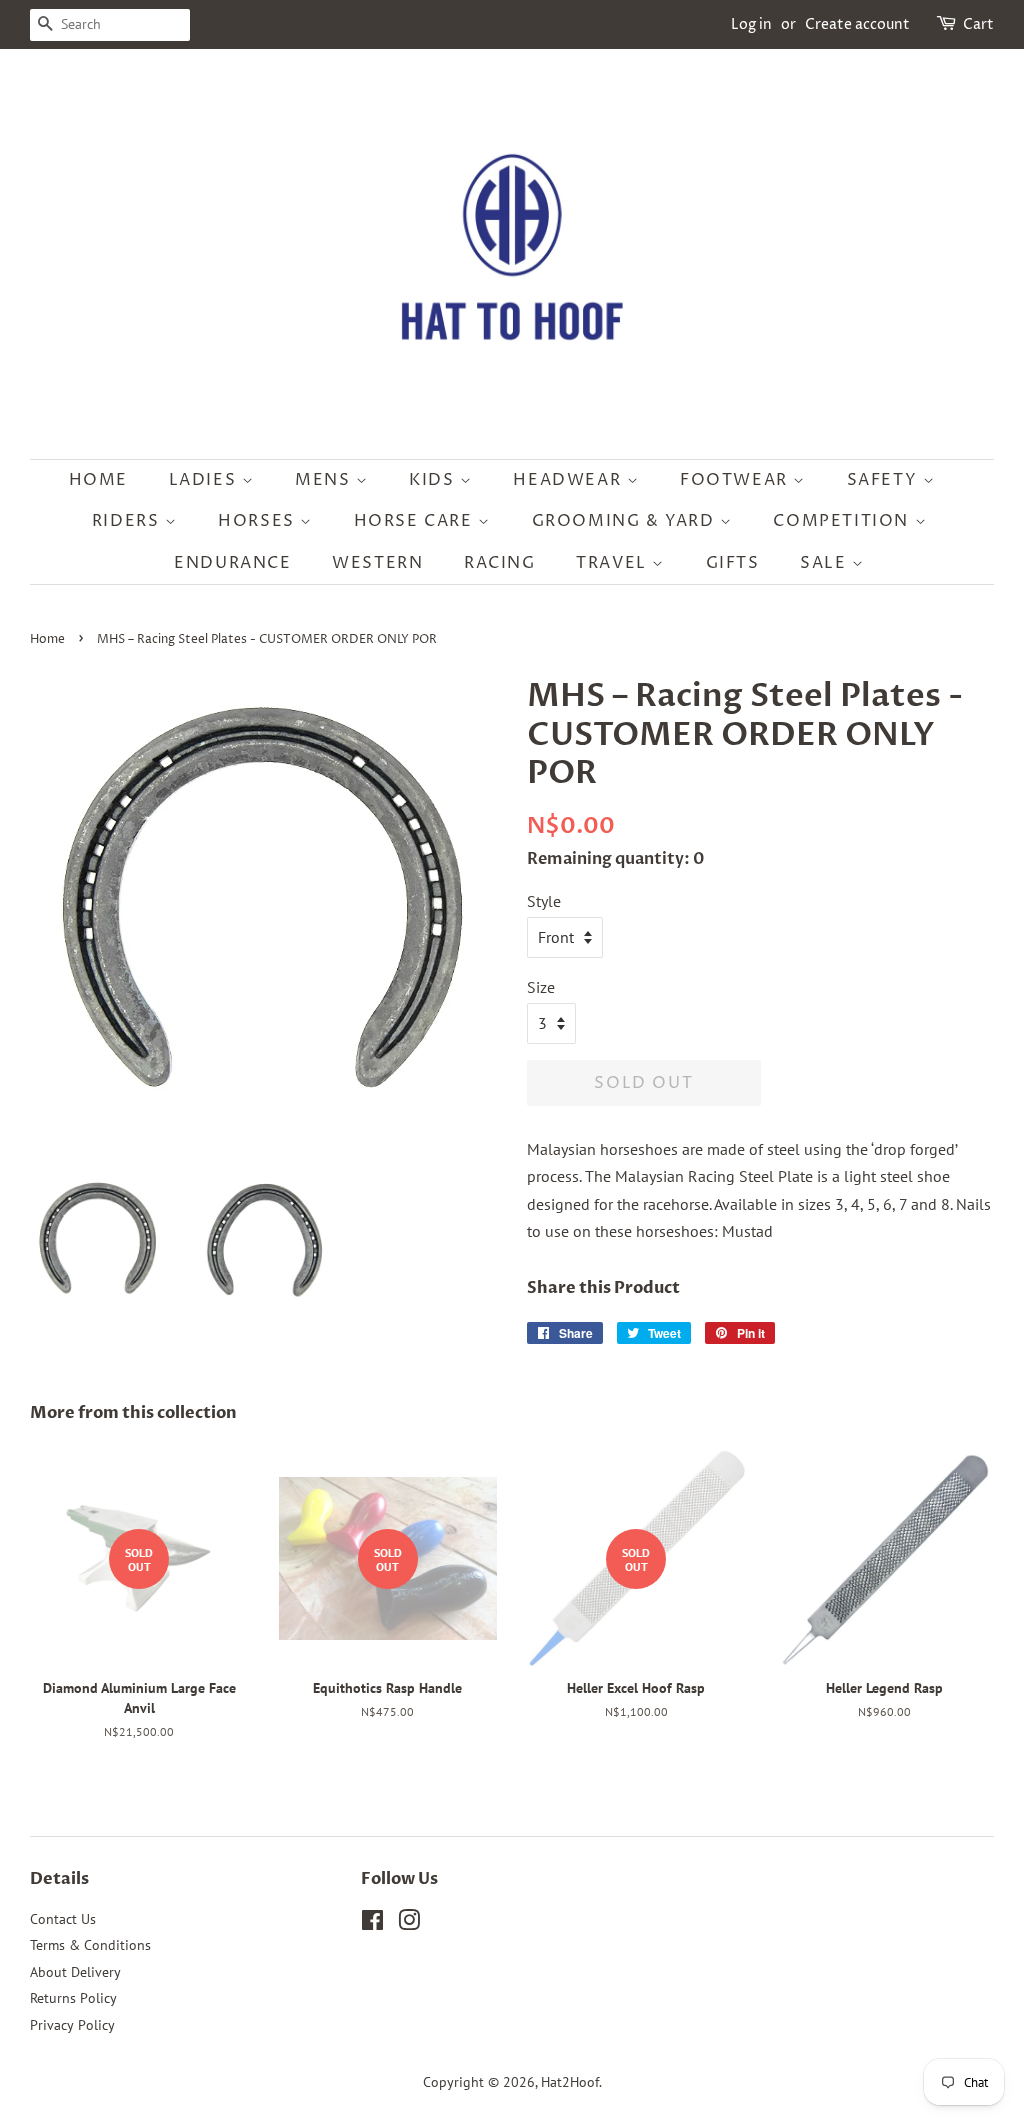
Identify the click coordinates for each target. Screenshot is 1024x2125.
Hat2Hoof (570, 2082)
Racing (500, 563)
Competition (843, 521)
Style (544, 901)
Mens (325, 480)
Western (377, 563)
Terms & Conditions (90, 1945)
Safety (885, 480)
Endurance (232, 563)
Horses (259, 521)
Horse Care (416, 521)
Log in (751, 24)
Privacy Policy (72, 2025)
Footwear (736, 480)
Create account (857, 24)
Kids (434, 480)
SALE (826, 563)
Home (98, 480)
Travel (614, 563)
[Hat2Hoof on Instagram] (409, 1924)
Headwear (569, 480)
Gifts (733, 563)
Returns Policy (73, 1998)
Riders (128, 521)
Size (541, 987)
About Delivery (75, 1972)
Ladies (205, 480)
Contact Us (63, 1919)
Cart (978, 24)
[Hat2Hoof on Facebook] (372, 1924)
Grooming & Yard (626, 521)
